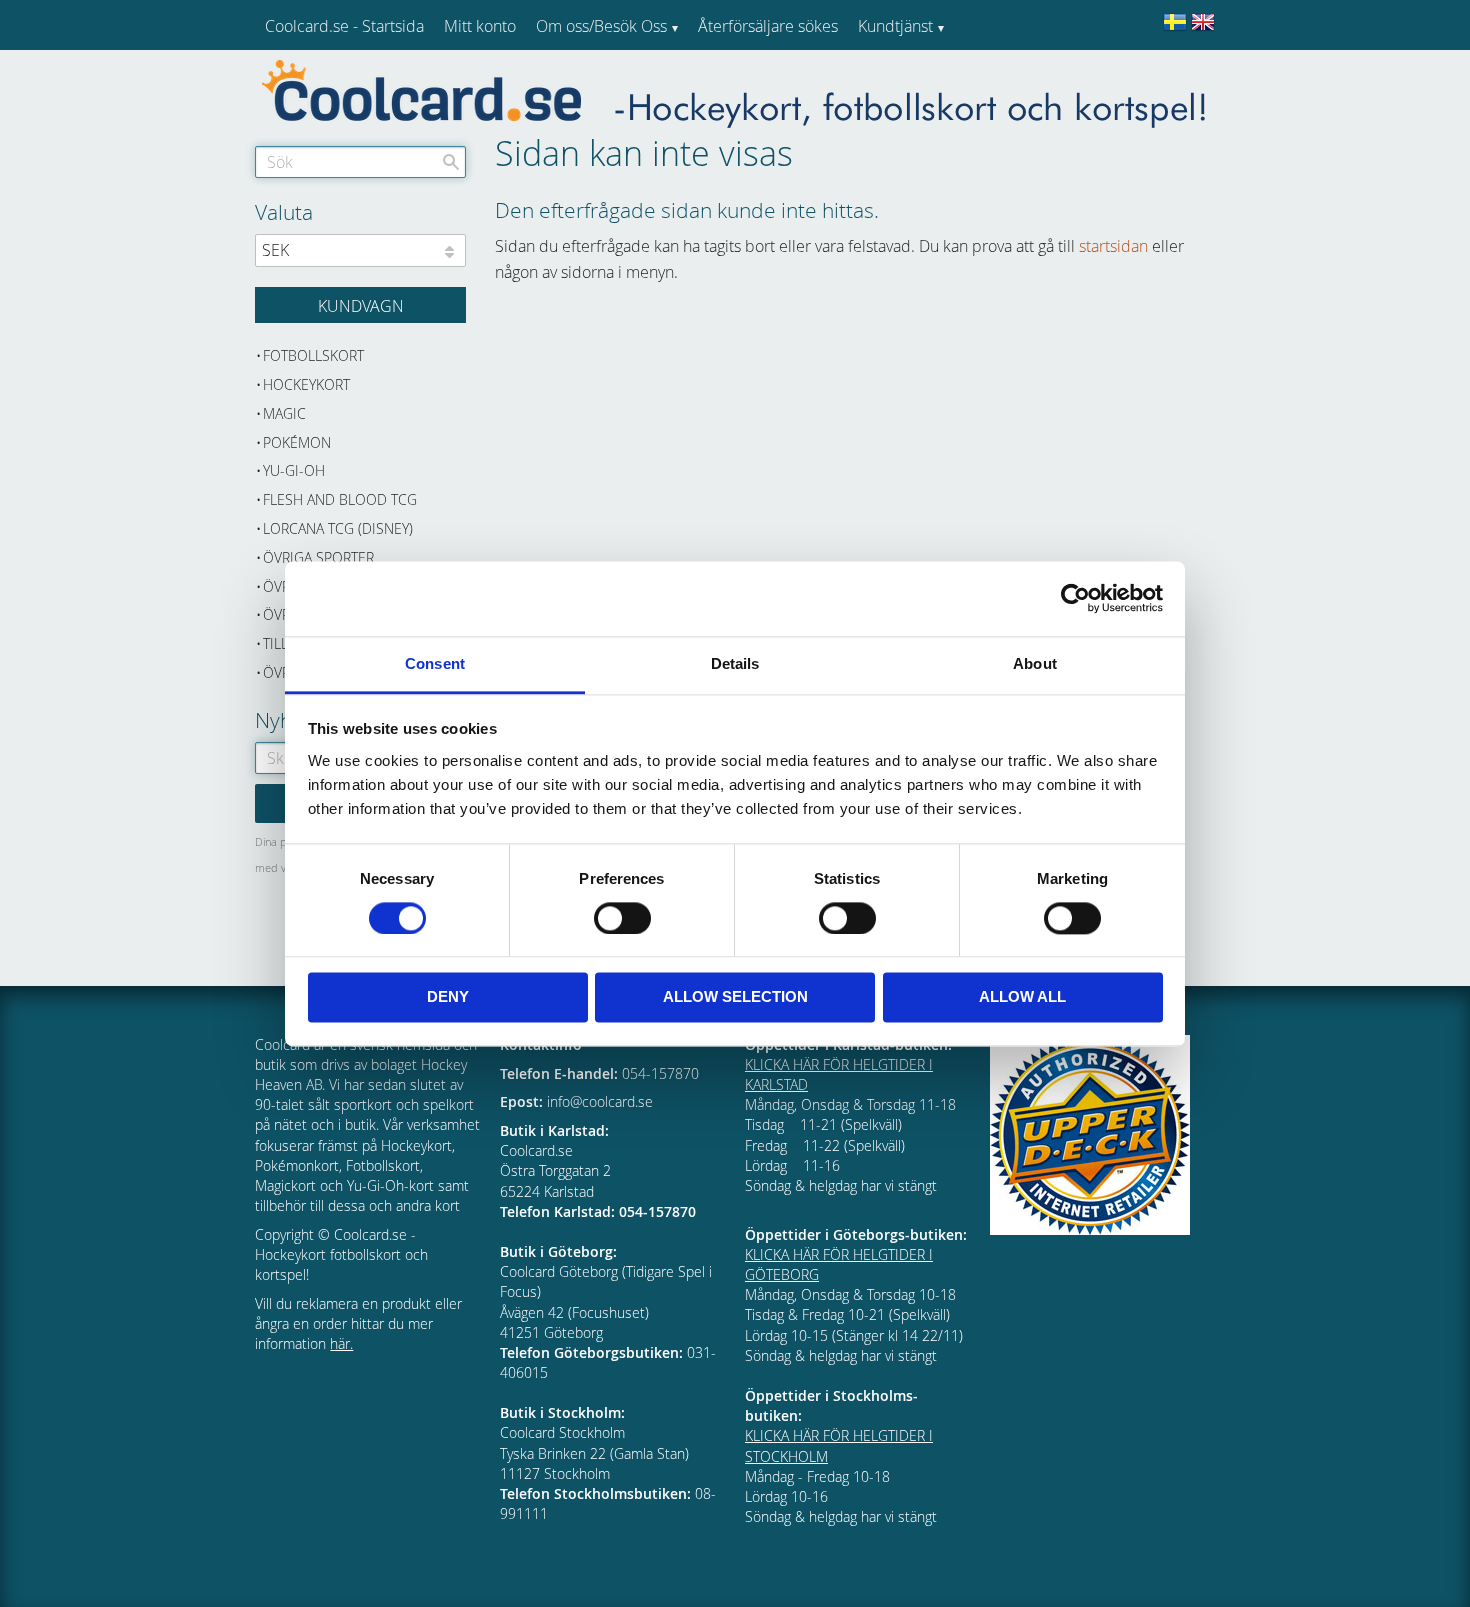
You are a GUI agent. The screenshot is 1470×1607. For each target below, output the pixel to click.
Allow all (1022, 997)
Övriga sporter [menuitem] (318, 557)
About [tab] (1035, 663)
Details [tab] (735, 663)
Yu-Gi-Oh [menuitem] (294, 470)
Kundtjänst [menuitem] (895, 26)
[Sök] (451, 162)
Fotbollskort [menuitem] (313, 355)
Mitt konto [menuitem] (480, 26)
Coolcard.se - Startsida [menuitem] (344, 26)
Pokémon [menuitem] (297, 442)
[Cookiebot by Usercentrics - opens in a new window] (1075, 598)
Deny (448, 997)
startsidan (1113, 246)
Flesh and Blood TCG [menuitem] (340, 499)
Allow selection (735, 997)
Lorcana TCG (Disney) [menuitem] (338, 528)
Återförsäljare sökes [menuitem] (768, 26)
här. (341, 1343)
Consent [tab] (435, 663)
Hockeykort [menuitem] (306, 384)
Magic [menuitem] (284, 413)
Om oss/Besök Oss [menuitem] (601, 26)
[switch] (622, 918)
